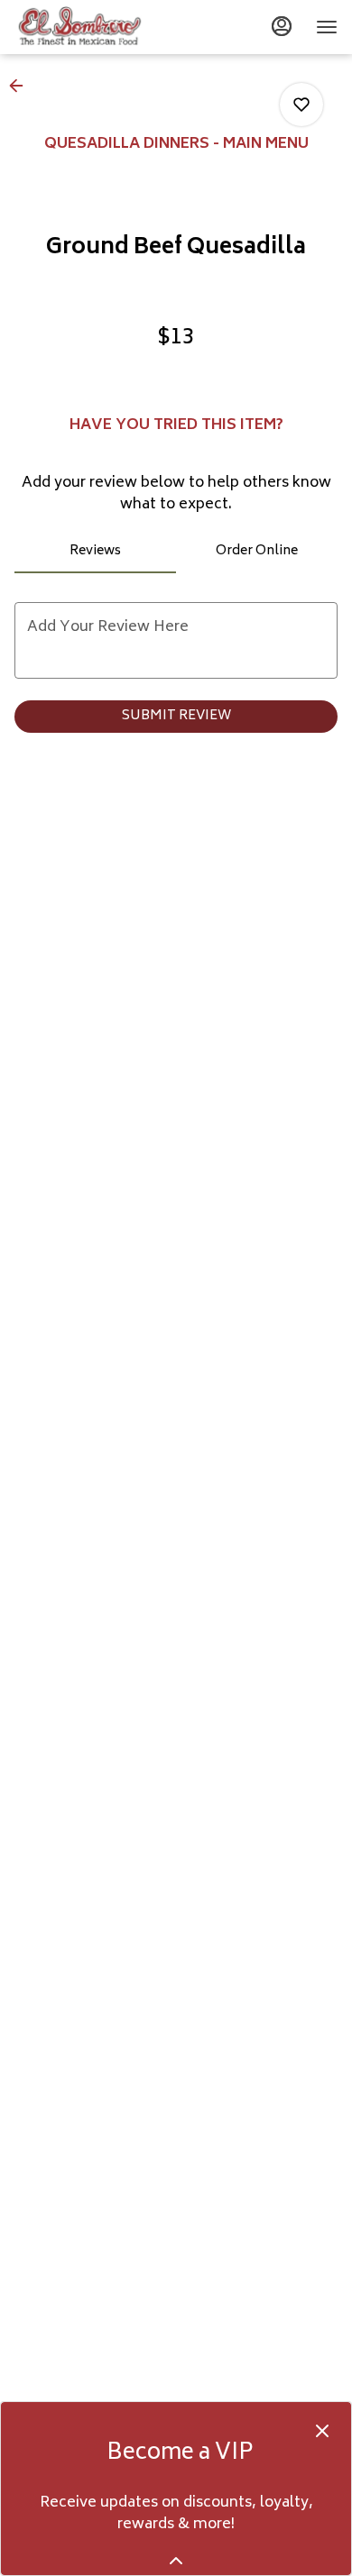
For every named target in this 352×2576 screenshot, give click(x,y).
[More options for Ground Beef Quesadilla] (301, 105)
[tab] (95, 552)
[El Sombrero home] (96, 27)
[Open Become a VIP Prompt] (176, 2561)
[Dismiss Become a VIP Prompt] (322, 2431)
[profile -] (282, 26)
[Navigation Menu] (327, 27)
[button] (22, 86)
